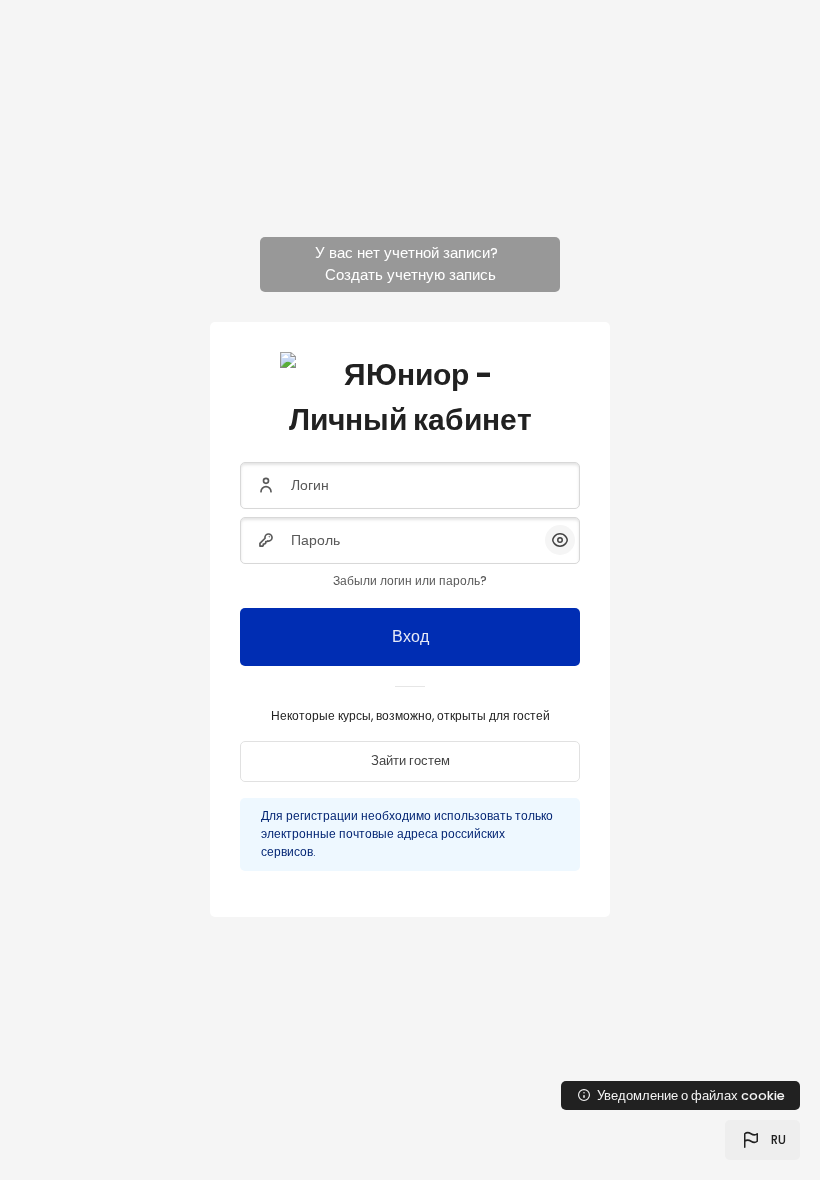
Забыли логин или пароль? (410, 580)
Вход (410, 636)
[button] (762, 1140)
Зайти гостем (410, 760)
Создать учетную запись (410, 274)
